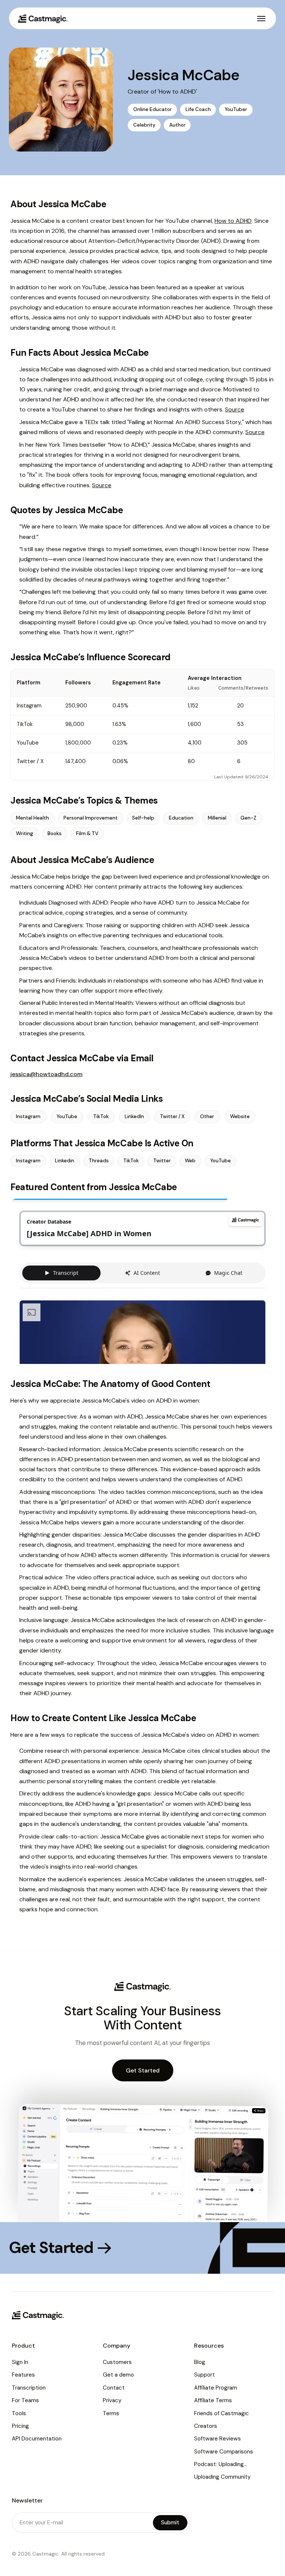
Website (240, 1116)
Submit (170, 2523)
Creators (206, 2426)
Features (23, 2375)
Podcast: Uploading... (221, 2464)
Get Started (143, 2070)
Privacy (112, 2400)
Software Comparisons (224, 2452)
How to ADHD (233, 221)
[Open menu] (261, 19)
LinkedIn (134, 1116)
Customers (117, 2362)
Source (235, 409)
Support (204, 2375)
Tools (19, 2413)
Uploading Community (222, 2477)
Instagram (28, 1116)
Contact (114, 2388)
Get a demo (118, 2375)
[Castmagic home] (43, 19)
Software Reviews (217, 2439)
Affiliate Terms (213, 2400)
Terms (111, 2413)
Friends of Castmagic (222, 2413)
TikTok (101, 1116)
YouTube (67, 1116)
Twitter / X (172, 1116)
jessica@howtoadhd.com (46, 1074)
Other (207, 1116)
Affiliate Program (216, 2388)
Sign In (20, 2362)
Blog (200, 2362)
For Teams (25, 2400)
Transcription (29, 2388)
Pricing (20, 2426)
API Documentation (37, 2439)
